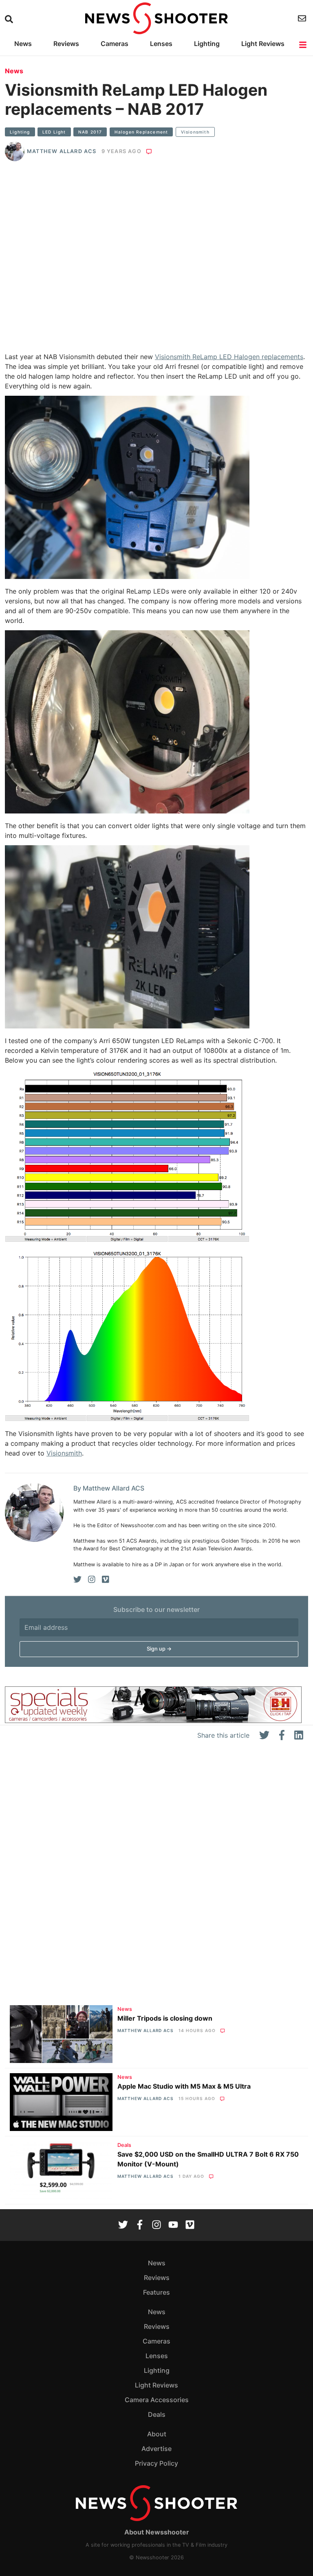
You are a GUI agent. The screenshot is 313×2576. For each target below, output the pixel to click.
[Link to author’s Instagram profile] (92, 1579)
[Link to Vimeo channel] (190, 2225)
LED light (54, 132)
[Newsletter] (303, 18)
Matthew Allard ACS (62, 151)
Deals (124, 2145)
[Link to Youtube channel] (173, 2225)
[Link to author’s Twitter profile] (77, 1579)
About (157, 2434)
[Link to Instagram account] (156, 2225)
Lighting (207, 44)
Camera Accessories (157, 2400)
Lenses (161, 44)
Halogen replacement (141, 132)
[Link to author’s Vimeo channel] (106, 1579)
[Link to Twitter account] (123, 2225)
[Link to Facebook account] (140, 2225)
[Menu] (303, 45)
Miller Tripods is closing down (165, 2018)
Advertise (156, 2449)
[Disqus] (156, 1877)
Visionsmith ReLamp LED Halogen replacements (229, 357)
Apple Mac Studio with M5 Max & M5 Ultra (184, 2086)
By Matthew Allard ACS (109, 1488)
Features (156, 2292)
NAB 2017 (90, 132)
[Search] (10, 19)
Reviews (66, 44)
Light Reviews (263, 44)
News (23, 44)
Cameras (115, 44)
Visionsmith (195, 132)
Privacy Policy (156, 2463)
